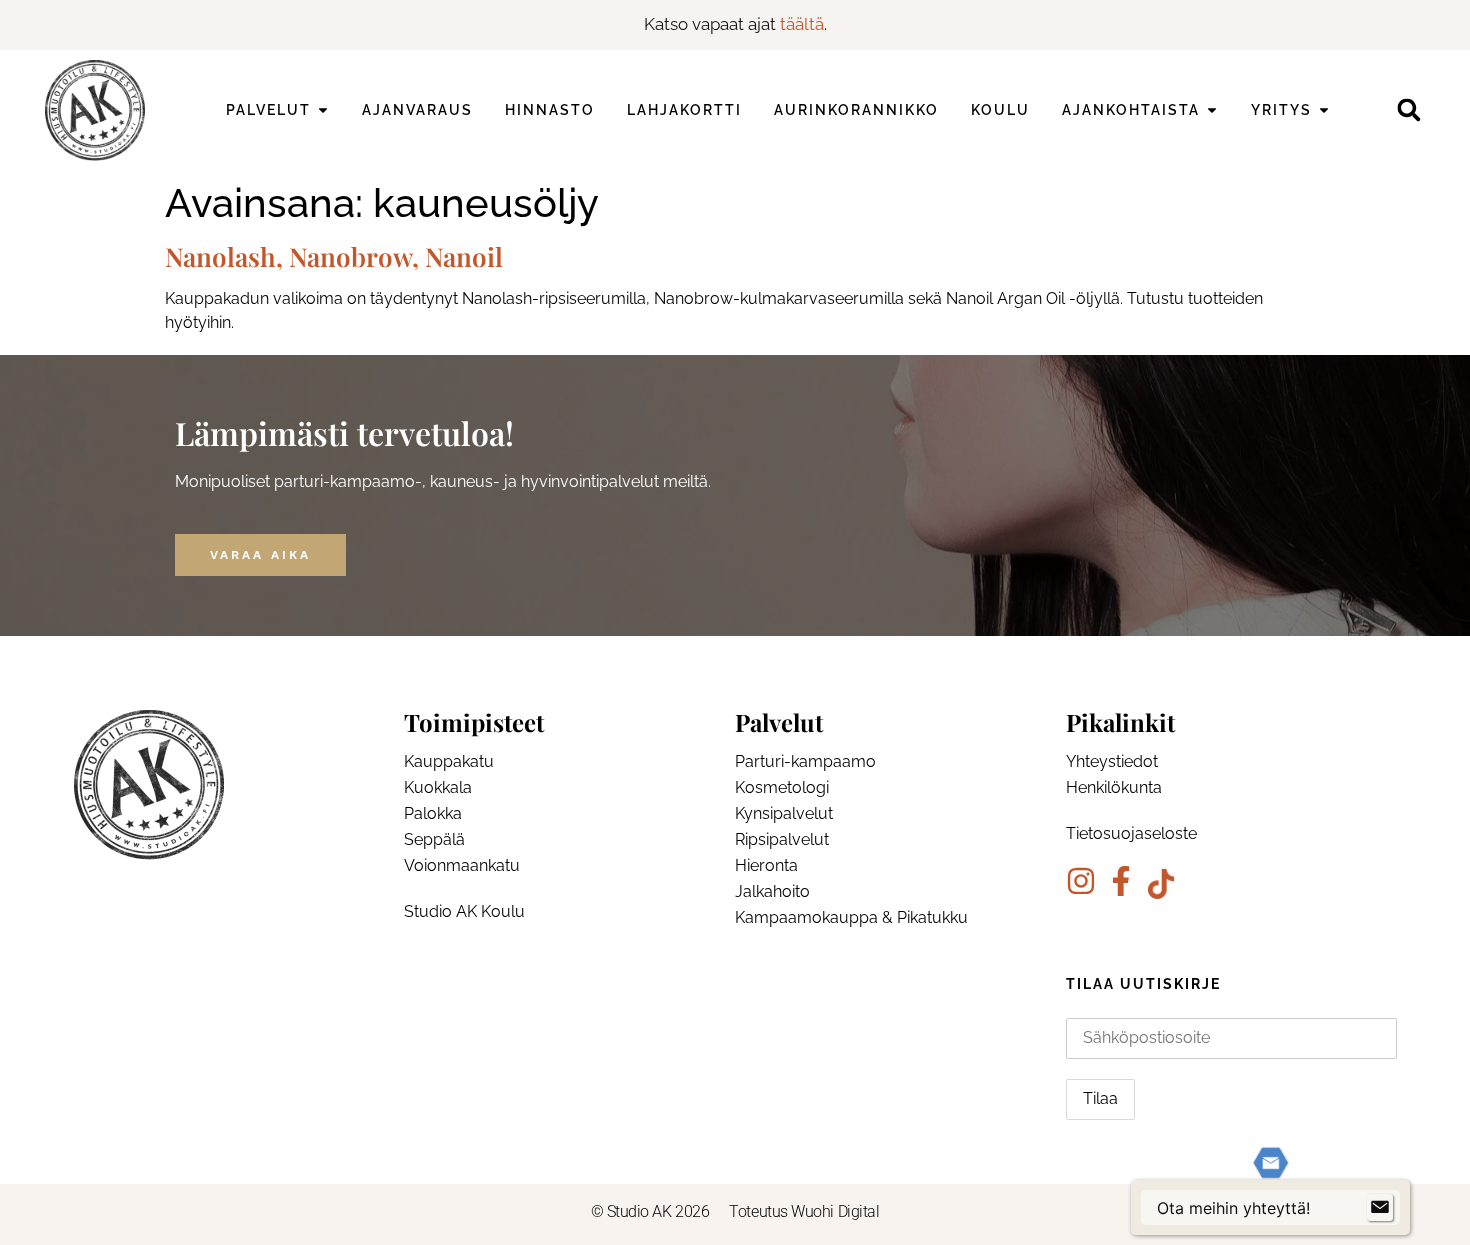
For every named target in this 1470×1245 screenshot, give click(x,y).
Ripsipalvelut (782, 839)
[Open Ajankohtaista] (1212, 110)
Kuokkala (438, 787)
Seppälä (434, 839)
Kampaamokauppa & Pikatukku (851, 917)
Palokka (433, 813)
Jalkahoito (772, 891)
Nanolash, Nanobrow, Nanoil (334, 256)
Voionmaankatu (462, 865)
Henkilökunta (1114, 787)
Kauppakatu (449, 761)
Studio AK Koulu (464, 911)
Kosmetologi (782, 787)
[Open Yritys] (1324, 110)
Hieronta (766, 865)
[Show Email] (1380, 1208)
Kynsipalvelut (784, 813)
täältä (802, 24)
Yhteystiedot (1112, 761)
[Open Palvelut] (323, 110)
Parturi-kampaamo (805, 761)
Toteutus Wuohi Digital (804, 1211)
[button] (1408, 110)
